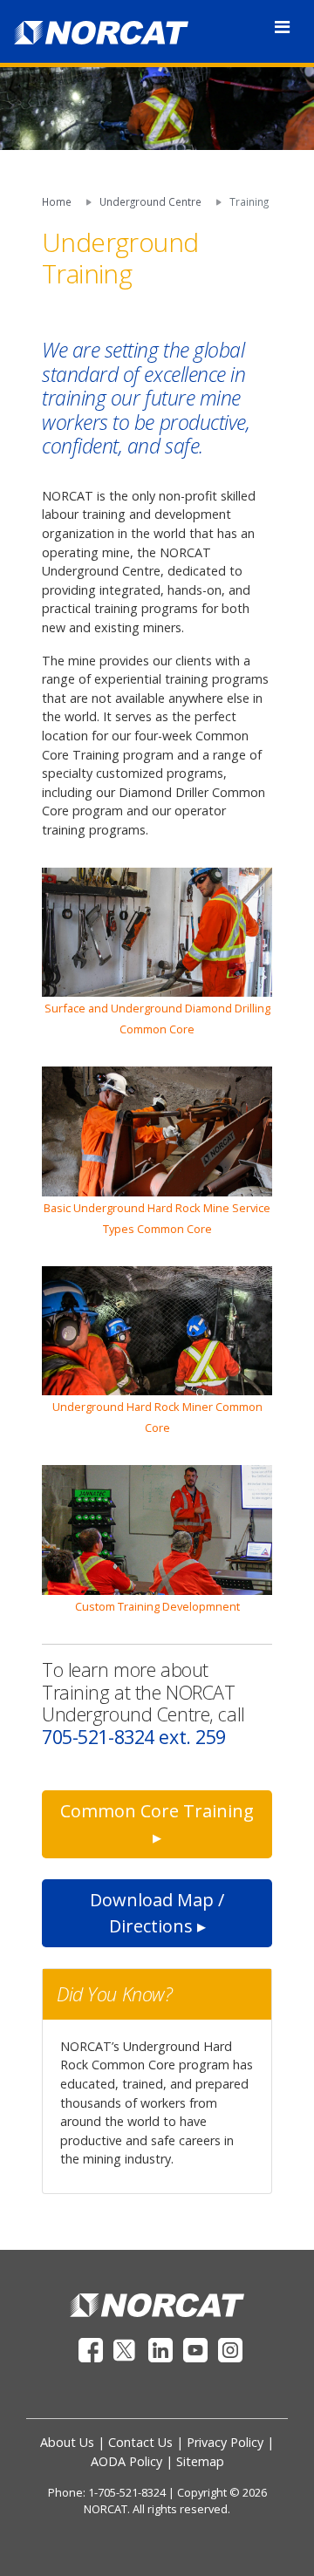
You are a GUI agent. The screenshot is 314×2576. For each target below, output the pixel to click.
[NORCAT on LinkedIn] (162, 2348)
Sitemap (200, 2461)
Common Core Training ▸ (157, 1824)
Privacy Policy (225, 2442)
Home (57, 201)
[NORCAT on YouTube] (197, 2348)
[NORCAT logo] (157, 2303)
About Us (67, 2442)
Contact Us (140, 2442)
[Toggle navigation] (282, 27)
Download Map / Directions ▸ (157, 1913)
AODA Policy (126, 2461)
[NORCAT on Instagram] (230, 2348)
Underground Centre (150, 201)
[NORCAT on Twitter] (127, 2348)
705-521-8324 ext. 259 (134, 1737)
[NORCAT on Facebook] (92, 2348)
